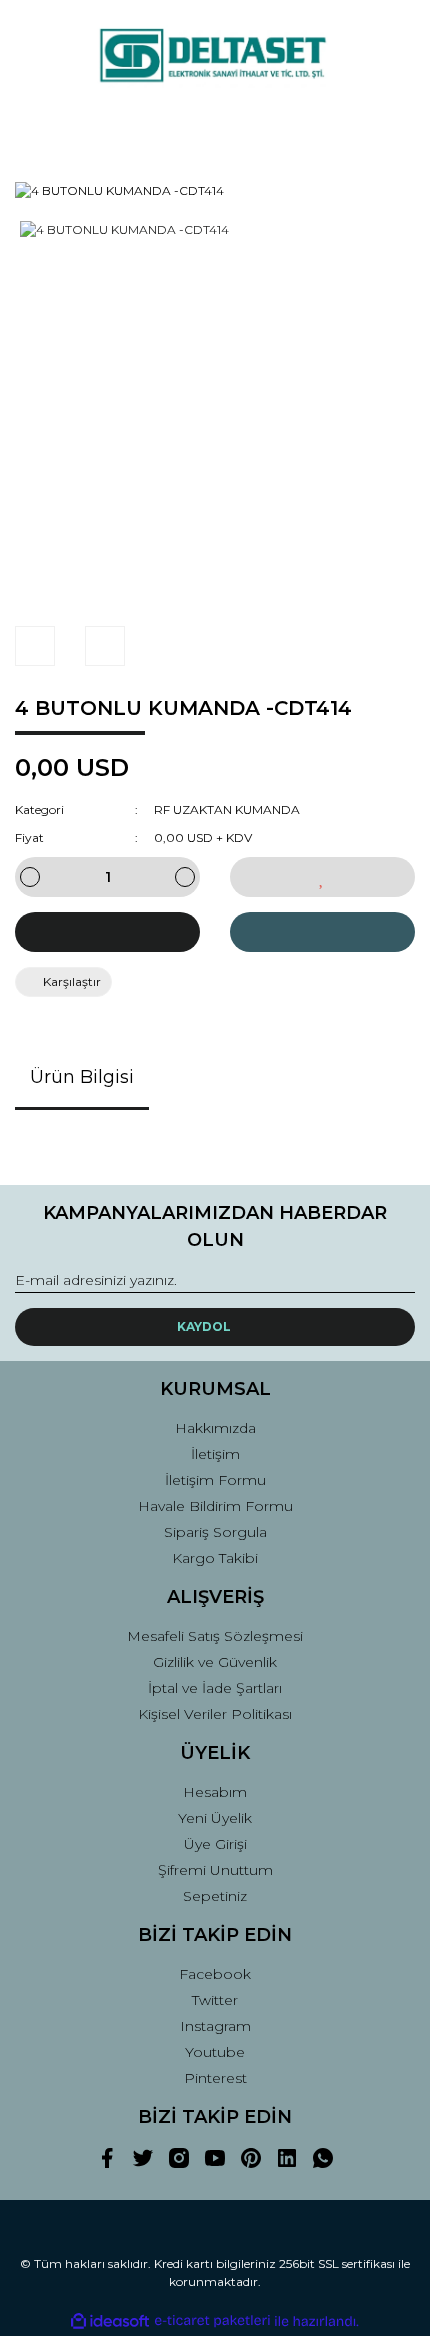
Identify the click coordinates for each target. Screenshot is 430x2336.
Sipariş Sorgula (215, 1532)
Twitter (215, 2000)
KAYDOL (204, 1326)
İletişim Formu (215, 1480)
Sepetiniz (215, 1896)
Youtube (215, 2052)
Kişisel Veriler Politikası (215, 1714)
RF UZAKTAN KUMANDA (227, 809)
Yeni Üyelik (215, 1818)
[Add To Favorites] (322, 877)
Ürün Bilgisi (82, 1077)
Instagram (215, 2026)
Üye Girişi (215, 1844)
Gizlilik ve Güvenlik (215, 1662)
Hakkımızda (215, 1428)
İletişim (215, 1454)
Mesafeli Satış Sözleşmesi (215, 1636)
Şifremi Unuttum (215, 1870)
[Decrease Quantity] (30, 877)
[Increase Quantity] (185, 877)
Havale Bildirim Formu (215, 1506)
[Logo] (215, 56)
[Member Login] (215, 128)
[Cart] (391, 128)
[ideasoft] (110, 2321)
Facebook (215, 1974)
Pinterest (215, 2078)
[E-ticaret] (212, 2321)
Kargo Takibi (215, 1558)
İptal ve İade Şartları (215, 1688)
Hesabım (215, 1792)
